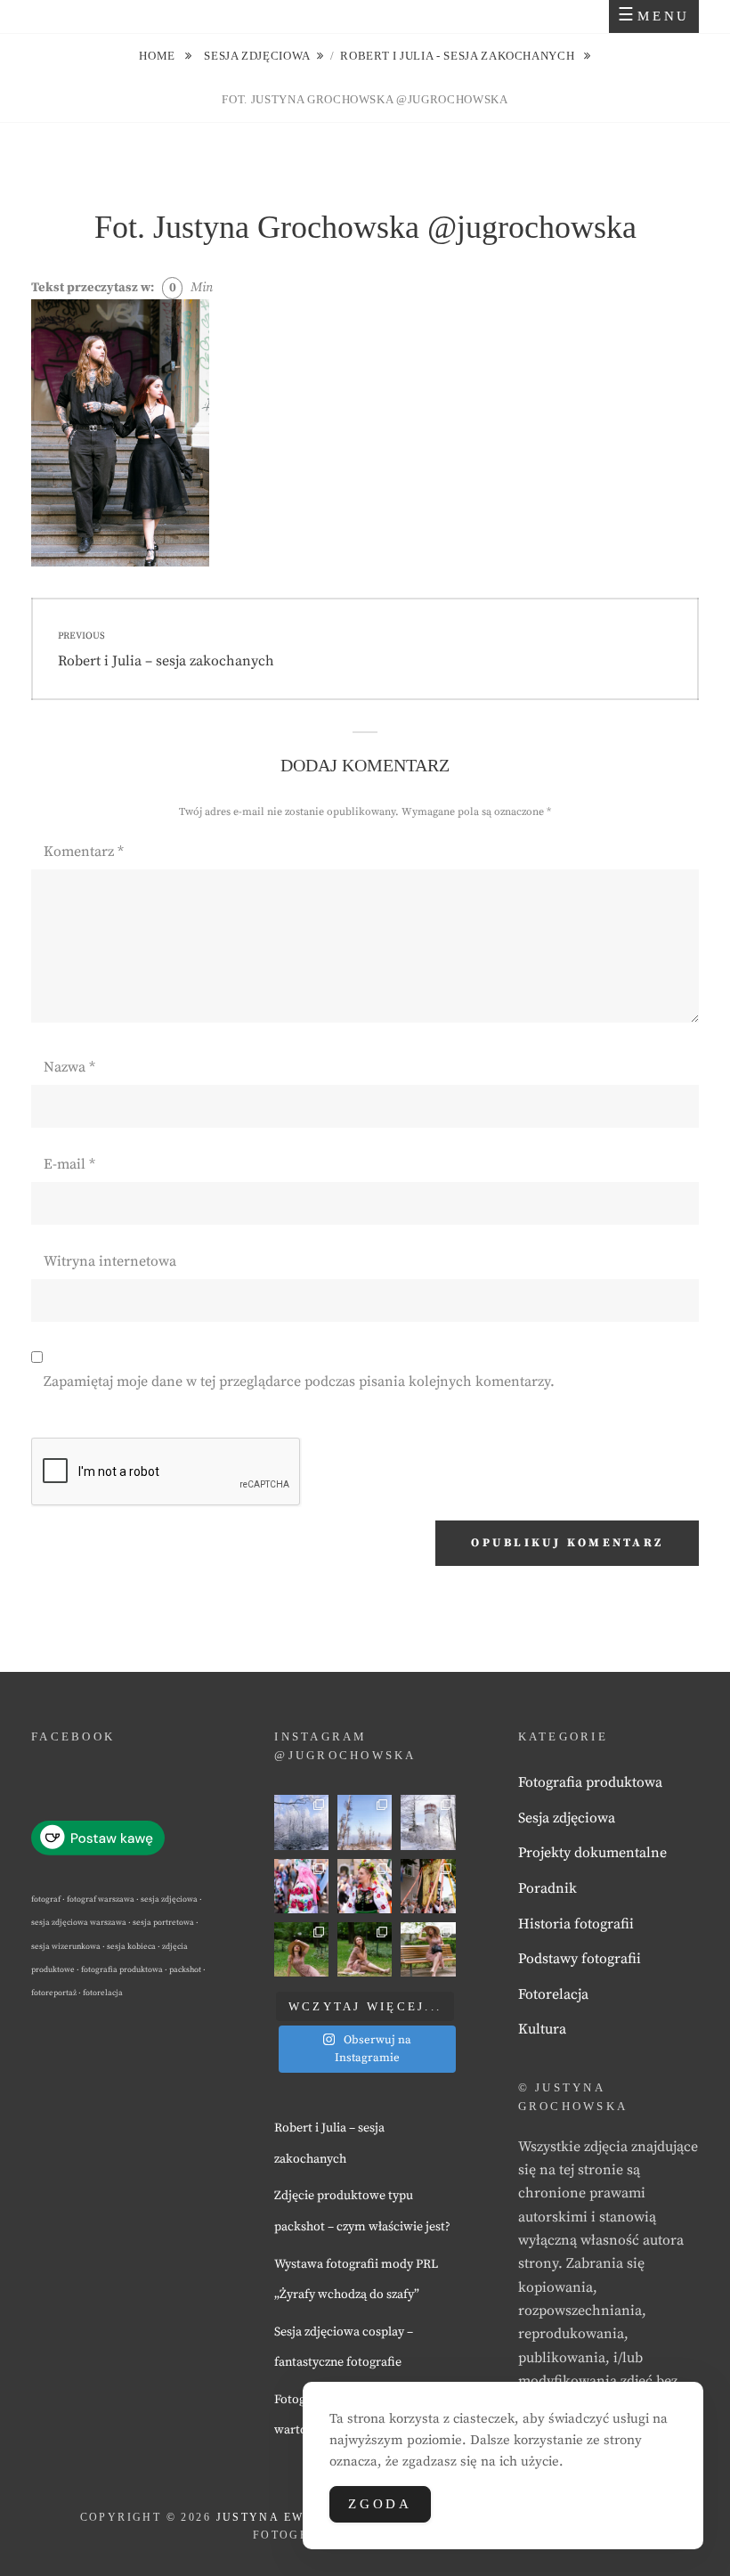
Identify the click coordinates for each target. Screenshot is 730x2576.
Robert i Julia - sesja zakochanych (459, 56)
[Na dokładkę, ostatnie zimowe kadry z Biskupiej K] (301, 1822)
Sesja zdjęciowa (257, 56)
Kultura (542, 2029)
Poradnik (547, 1888)
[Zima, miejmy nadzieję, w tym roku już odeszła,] (365, 1822)
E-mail (69, 1164)
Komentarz (84, 852)
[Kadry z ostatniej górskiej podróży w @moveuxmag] (428, 1822)
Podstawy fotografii (580, 1959)
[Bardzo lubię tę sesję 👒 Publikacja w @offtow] (428, 1949)
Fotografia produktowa (590, 1782)
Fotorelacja (553, 1994)
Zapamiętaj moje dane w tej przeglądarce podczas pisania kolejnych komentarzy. (299, 1382)
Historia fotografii (576, 1924)
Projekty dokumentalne (592, 1853)
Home (158, 56)
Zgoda (380, 2504)
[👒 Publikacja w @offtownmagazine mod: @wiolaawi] (301, 1949)
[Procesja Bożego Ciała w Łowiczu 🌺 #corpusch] (301, 1886)
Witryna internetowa (110, 1261)
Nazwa (69, 1067)
